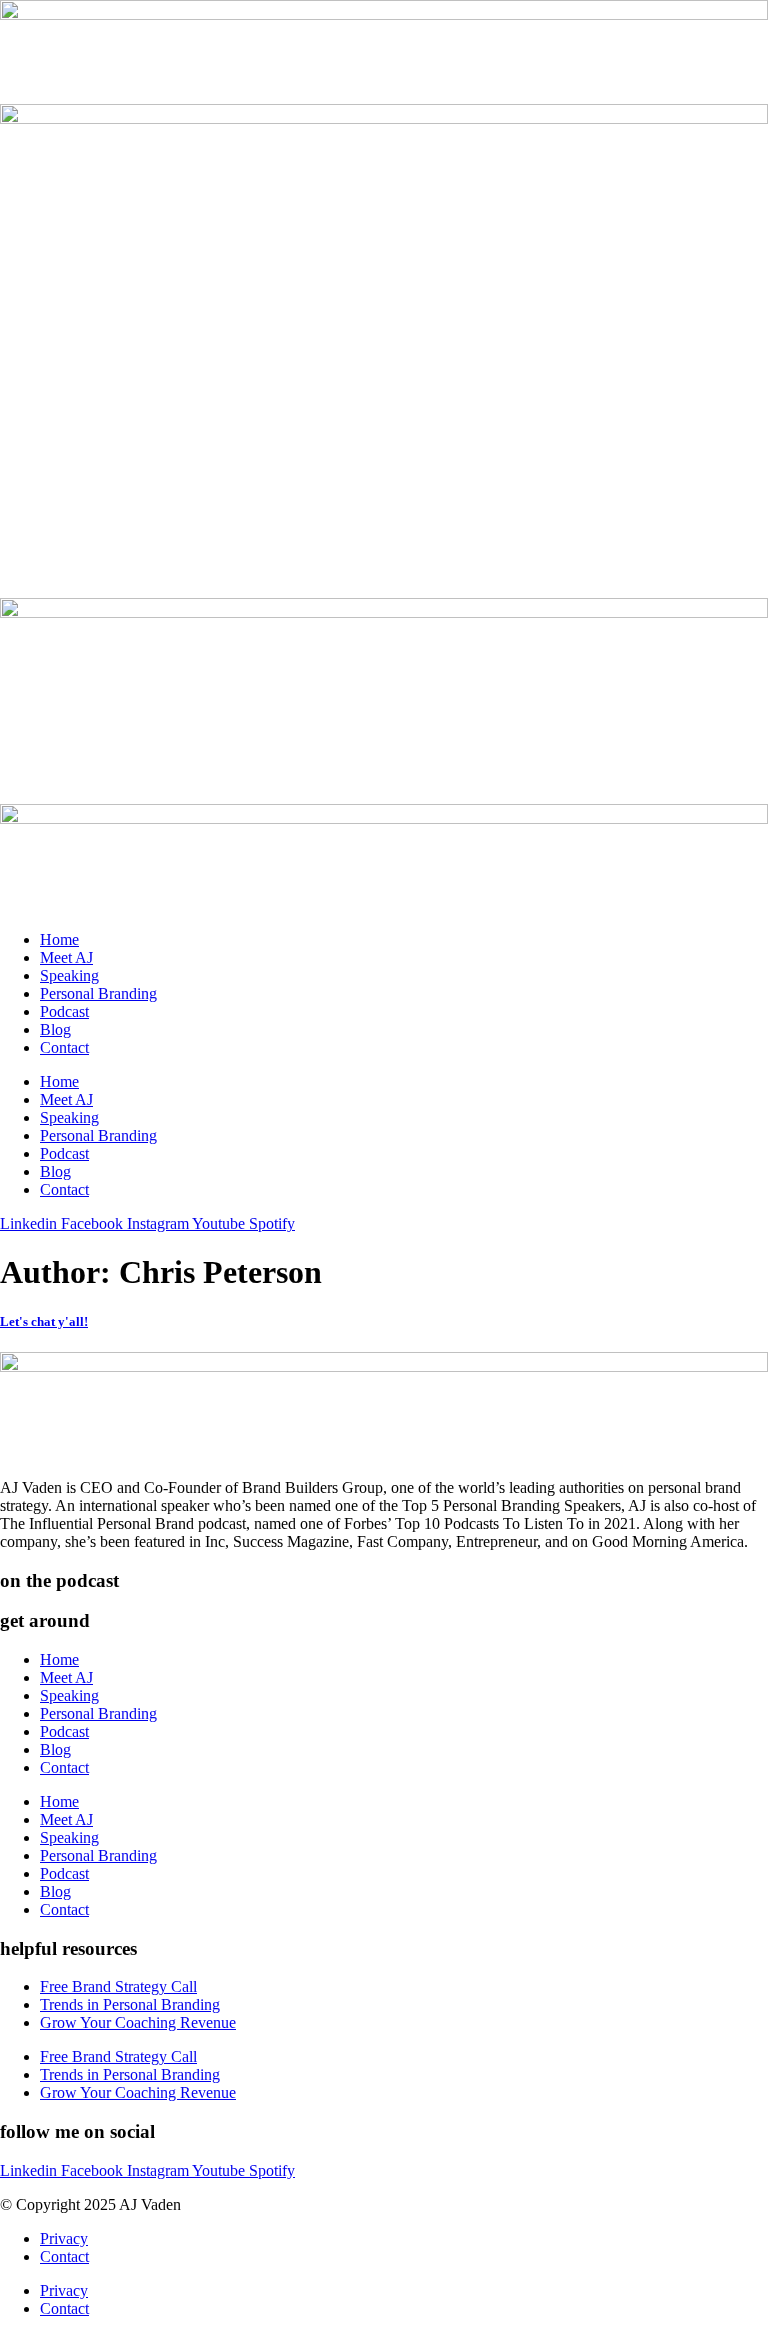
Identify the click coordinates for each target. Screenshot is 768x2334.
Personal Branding (98, 993)
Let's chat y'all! (44, 1321)
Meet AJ (66, 957)
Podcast (64, 1011)
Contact (64, 1047)
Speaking (69, 975)
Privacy (64, 2238)
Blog (55, 1029)
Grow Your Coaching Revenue (138, 2022)
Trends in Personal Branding (130, 2004)
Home (59, 939)
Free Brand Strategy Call (118, 1986)
